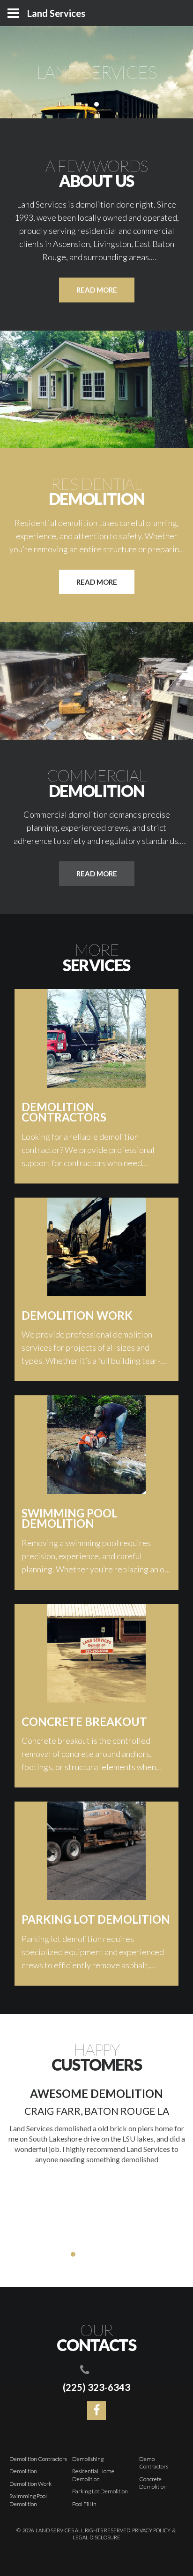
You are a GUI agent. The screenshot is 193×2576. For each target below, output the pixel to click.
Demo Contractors (154, 2463)
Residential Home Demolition (93, 2475)
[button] (64, 2254)
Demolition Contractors (38, 2459)
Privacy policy (151, 2530)
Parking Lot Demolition (100, 2491)
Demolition (23, 2471)
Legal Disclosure (96, 2537)
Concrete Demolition (153, 2483)
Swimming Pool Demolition (28, 2500)
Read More (97, 582)
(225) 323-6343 (96, 2387)
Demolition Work (30, 2484)
